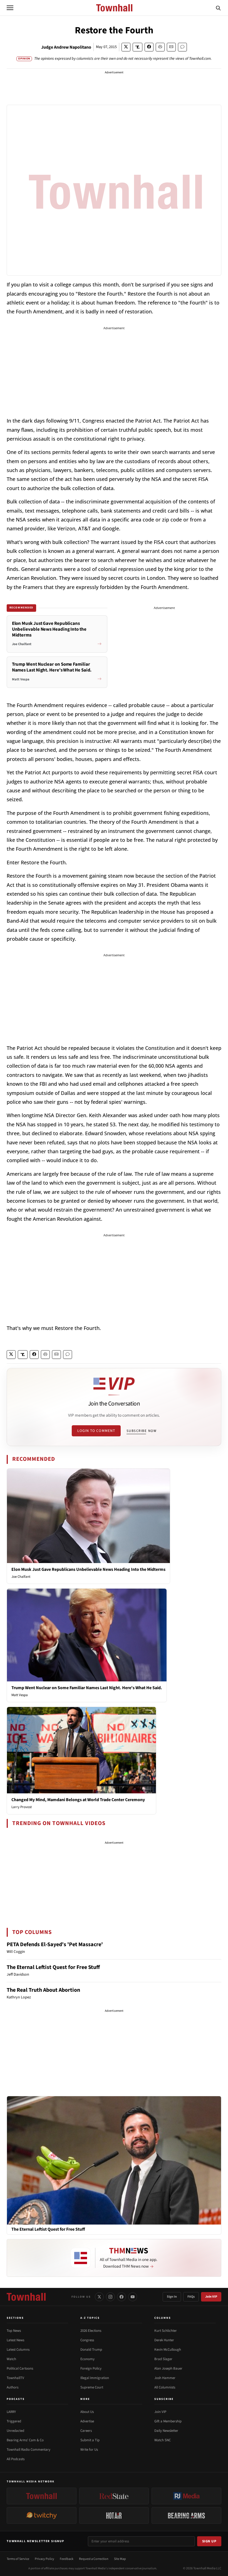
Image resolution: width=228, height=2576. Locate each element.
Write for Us (89, 2450)
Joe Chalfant (21, 1577)
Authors (13, 2387)
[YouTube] (133, 2297)
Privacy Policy (44, 2559)
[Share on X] (126, 47)
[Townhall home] (26, 2297)
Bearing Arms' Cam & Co (25, 2440)
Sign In (172, 2297)
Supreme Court (92, 2387)
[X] (99, 2297)
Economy (87, 2359)
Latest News (15, 2340)
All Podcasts (16, 2459)
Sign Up (209, 2541)
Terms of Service (18, 2559)
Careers (86, 2431)
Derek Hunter (164, 2340)
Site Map (120, 2559)
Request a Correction (94, 2559)
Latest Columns (18, 2350)
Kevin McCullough (168, 2350)
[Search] (218, 8)
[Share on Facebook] (149, 47)
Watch (11, 2359)
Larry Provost (22, 1807)
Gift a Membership (168, 2421)
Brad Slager (163, 2359)
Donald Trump (91, 2350)
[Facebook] (122, 2297)
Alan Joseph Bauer (168, 2368)
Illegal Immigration (95, 2378)
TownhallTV (15, 2378)
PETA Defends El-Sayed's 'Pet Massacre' (55, 1945)
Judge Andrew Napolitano (66, 47)
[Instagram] (110, 2297)
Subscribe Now (142, 1431)
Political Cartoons (20, 2368)
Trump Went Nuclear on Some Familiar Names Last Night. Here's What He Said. (87, 1688)
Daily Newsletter (166, 2431)
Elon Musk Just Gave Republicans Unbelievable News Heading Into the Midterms (88, 1569)
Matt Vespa (20, 1695)
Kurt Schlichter (166, 2331)
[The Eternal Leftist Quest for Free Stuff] (114, 2160)
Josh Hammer (165, 2378)
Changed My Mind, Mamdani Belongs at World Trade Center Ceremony (78, 1800)
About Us (87, 2412)
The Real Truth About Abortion (43, 1990)
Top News (14, 2331)
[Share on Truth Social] (137, 47)
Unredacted (15, 2431)
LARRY (11, 2412)
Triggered (14, 2421)
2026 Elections (91, 2331)
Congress (87, 2340)
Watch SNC (163, 2440)
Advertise (87, 2421)
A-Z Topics (90, 2318)
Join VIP (211, 2297)
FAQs (191, 2297)
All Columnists (165, 2387)
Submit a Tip (90, 2440)
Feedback (67, 2559)
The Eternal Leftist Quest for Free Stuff (53, 1967)
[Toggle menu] (10, 8)
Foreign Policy (91, 2368)
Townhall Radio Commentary (29, 2450)
